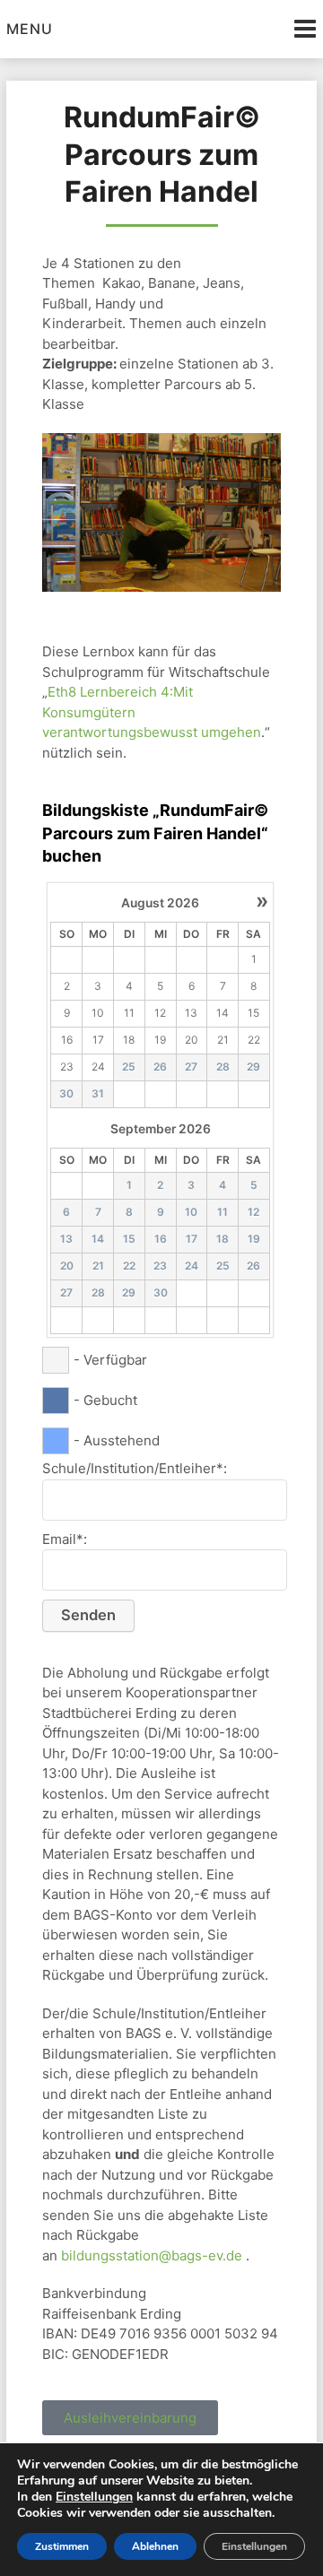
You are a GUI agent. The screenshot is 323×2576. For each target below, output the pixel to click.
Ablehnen (155, 2546)
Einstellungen (94, 2497)
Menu (30, 29)
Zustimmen (62, 2546)
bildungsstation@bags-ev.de (152, 2255)
